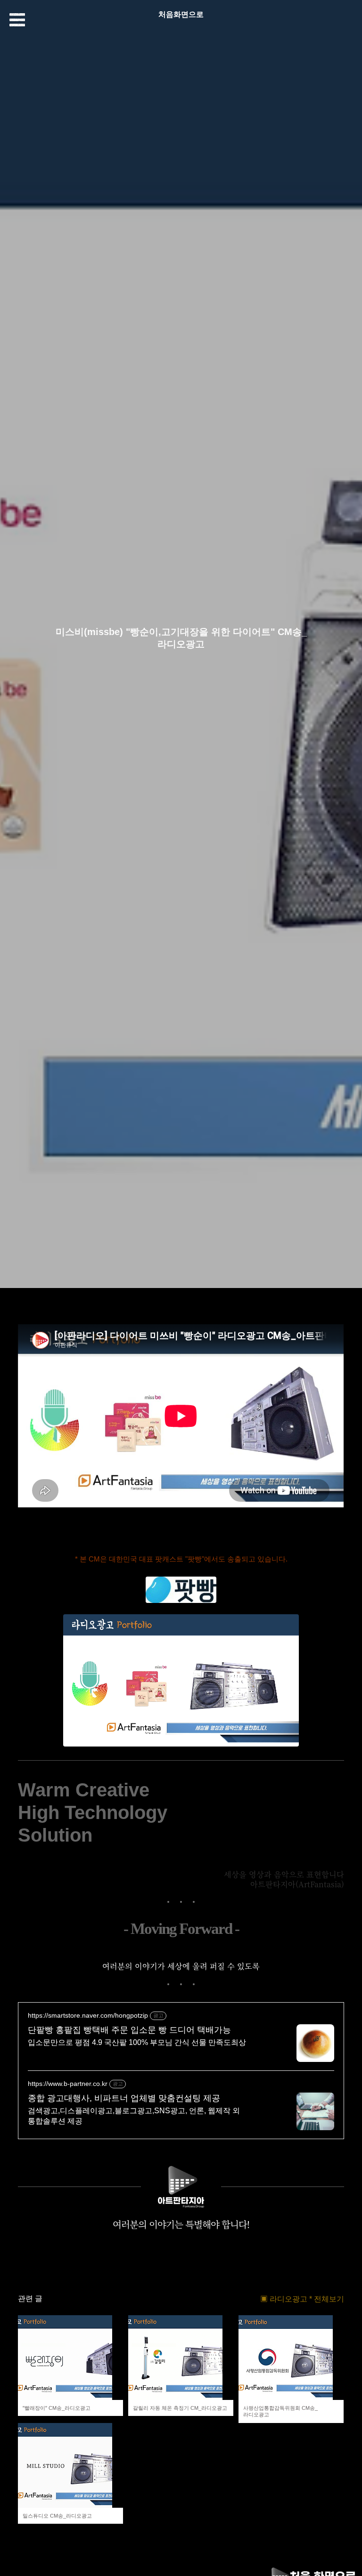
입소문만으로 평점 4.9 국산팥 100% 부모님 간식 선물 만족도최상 (137, 2042)
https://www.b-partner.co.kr (68, 2084)
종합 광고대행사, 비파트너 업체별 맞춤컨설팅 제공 (124, 2098)
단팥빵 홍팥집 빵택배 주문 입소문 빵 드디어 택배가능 (129, 2030)
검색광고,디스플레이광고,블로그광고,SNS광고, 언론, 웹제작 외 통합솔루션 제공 (134, 2116)
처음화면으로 (181, 14)
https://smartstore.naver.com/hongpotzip (88, 2015)
